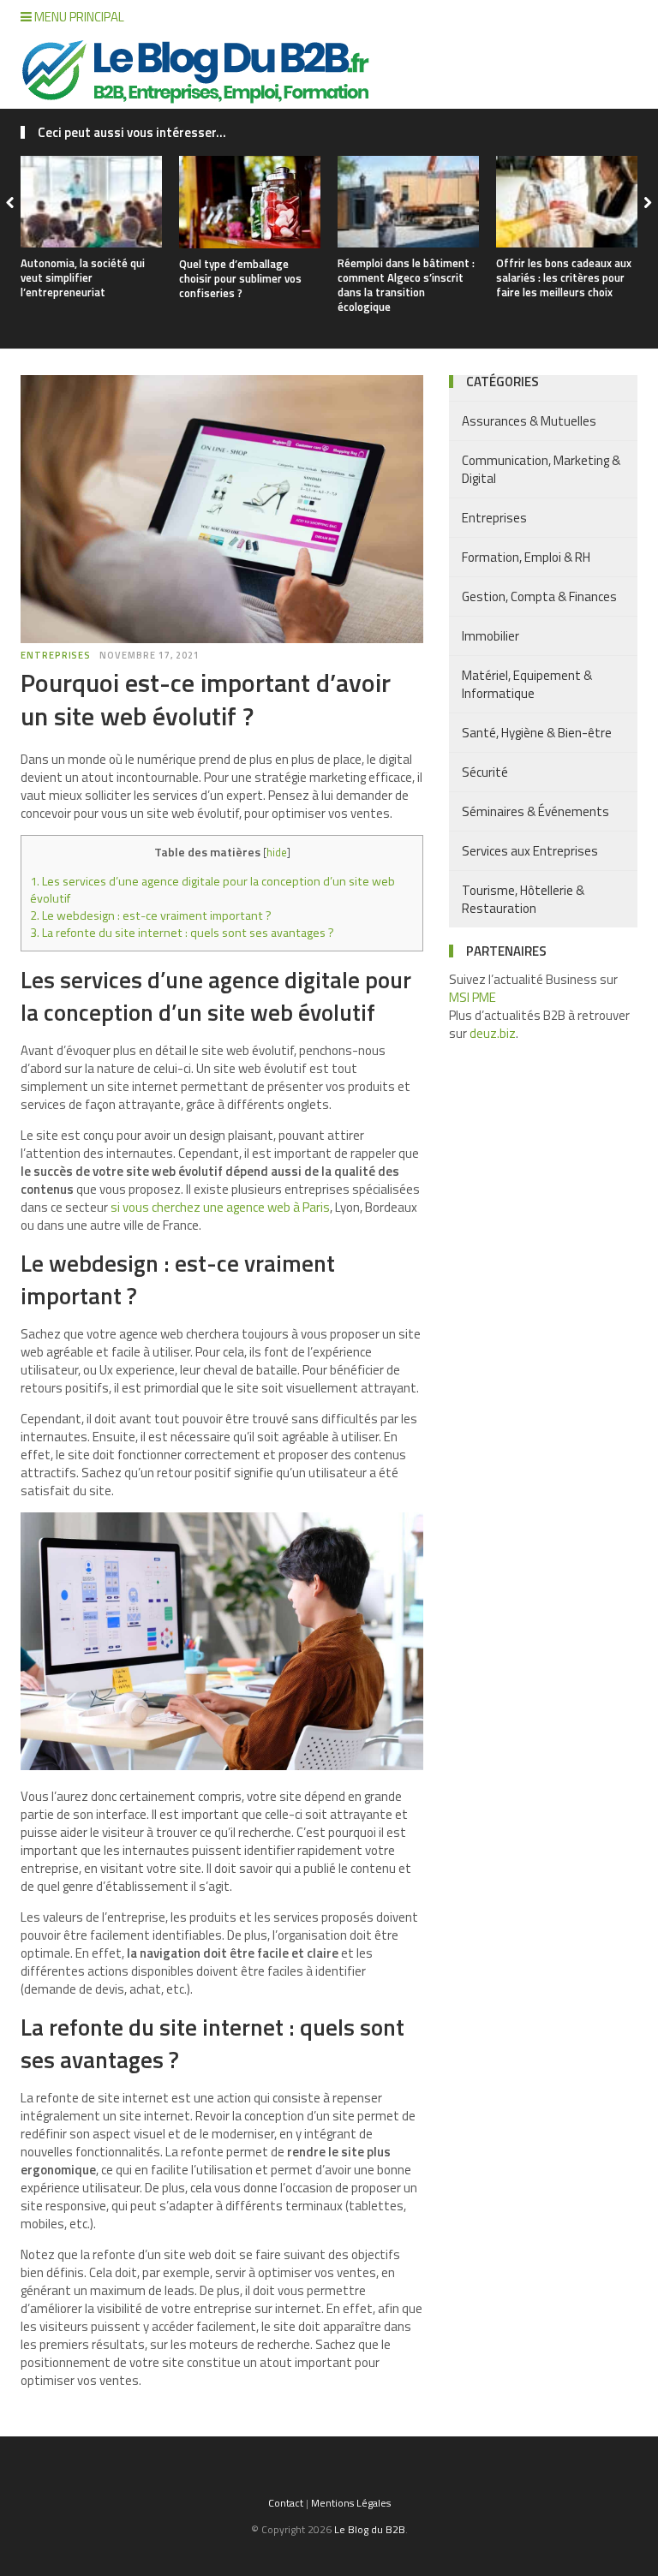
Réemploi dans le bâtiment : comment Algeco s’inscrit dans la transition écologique (406, 285)
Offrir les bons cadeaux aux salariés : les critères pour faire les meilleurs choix (564, 277)
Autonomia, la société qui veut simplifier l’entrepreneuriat (83, 277)
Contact (286, 2503)
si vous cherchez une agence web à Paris (220, 1207)
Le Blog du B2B (370, 2529)
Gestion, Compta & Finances (539, 596)
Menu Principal (78, 17)
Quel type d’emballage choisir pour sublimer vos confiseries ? (240, 278)
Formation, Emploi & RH (526, 557)
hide (277, 852)
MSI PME (473, 997)
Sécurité (485, 772)
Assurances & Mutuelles (529, 421)
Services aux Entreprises (530, 851)
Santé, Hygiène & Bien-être (537, 733)
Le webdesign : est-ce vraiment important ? (151, 915)
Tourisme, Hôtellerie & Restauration (523, 899)
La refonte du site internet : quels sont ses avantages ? (182, 933)
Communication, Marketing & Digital (541, 469)
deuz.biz (493, 1033)
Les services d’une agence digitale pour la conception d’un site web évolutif (212, 890)
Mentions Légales (351, 2503)
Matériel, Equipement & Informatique (527, 684)
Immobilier (491, 636)
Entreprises (56, 655)
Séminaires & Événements (535, 811)
